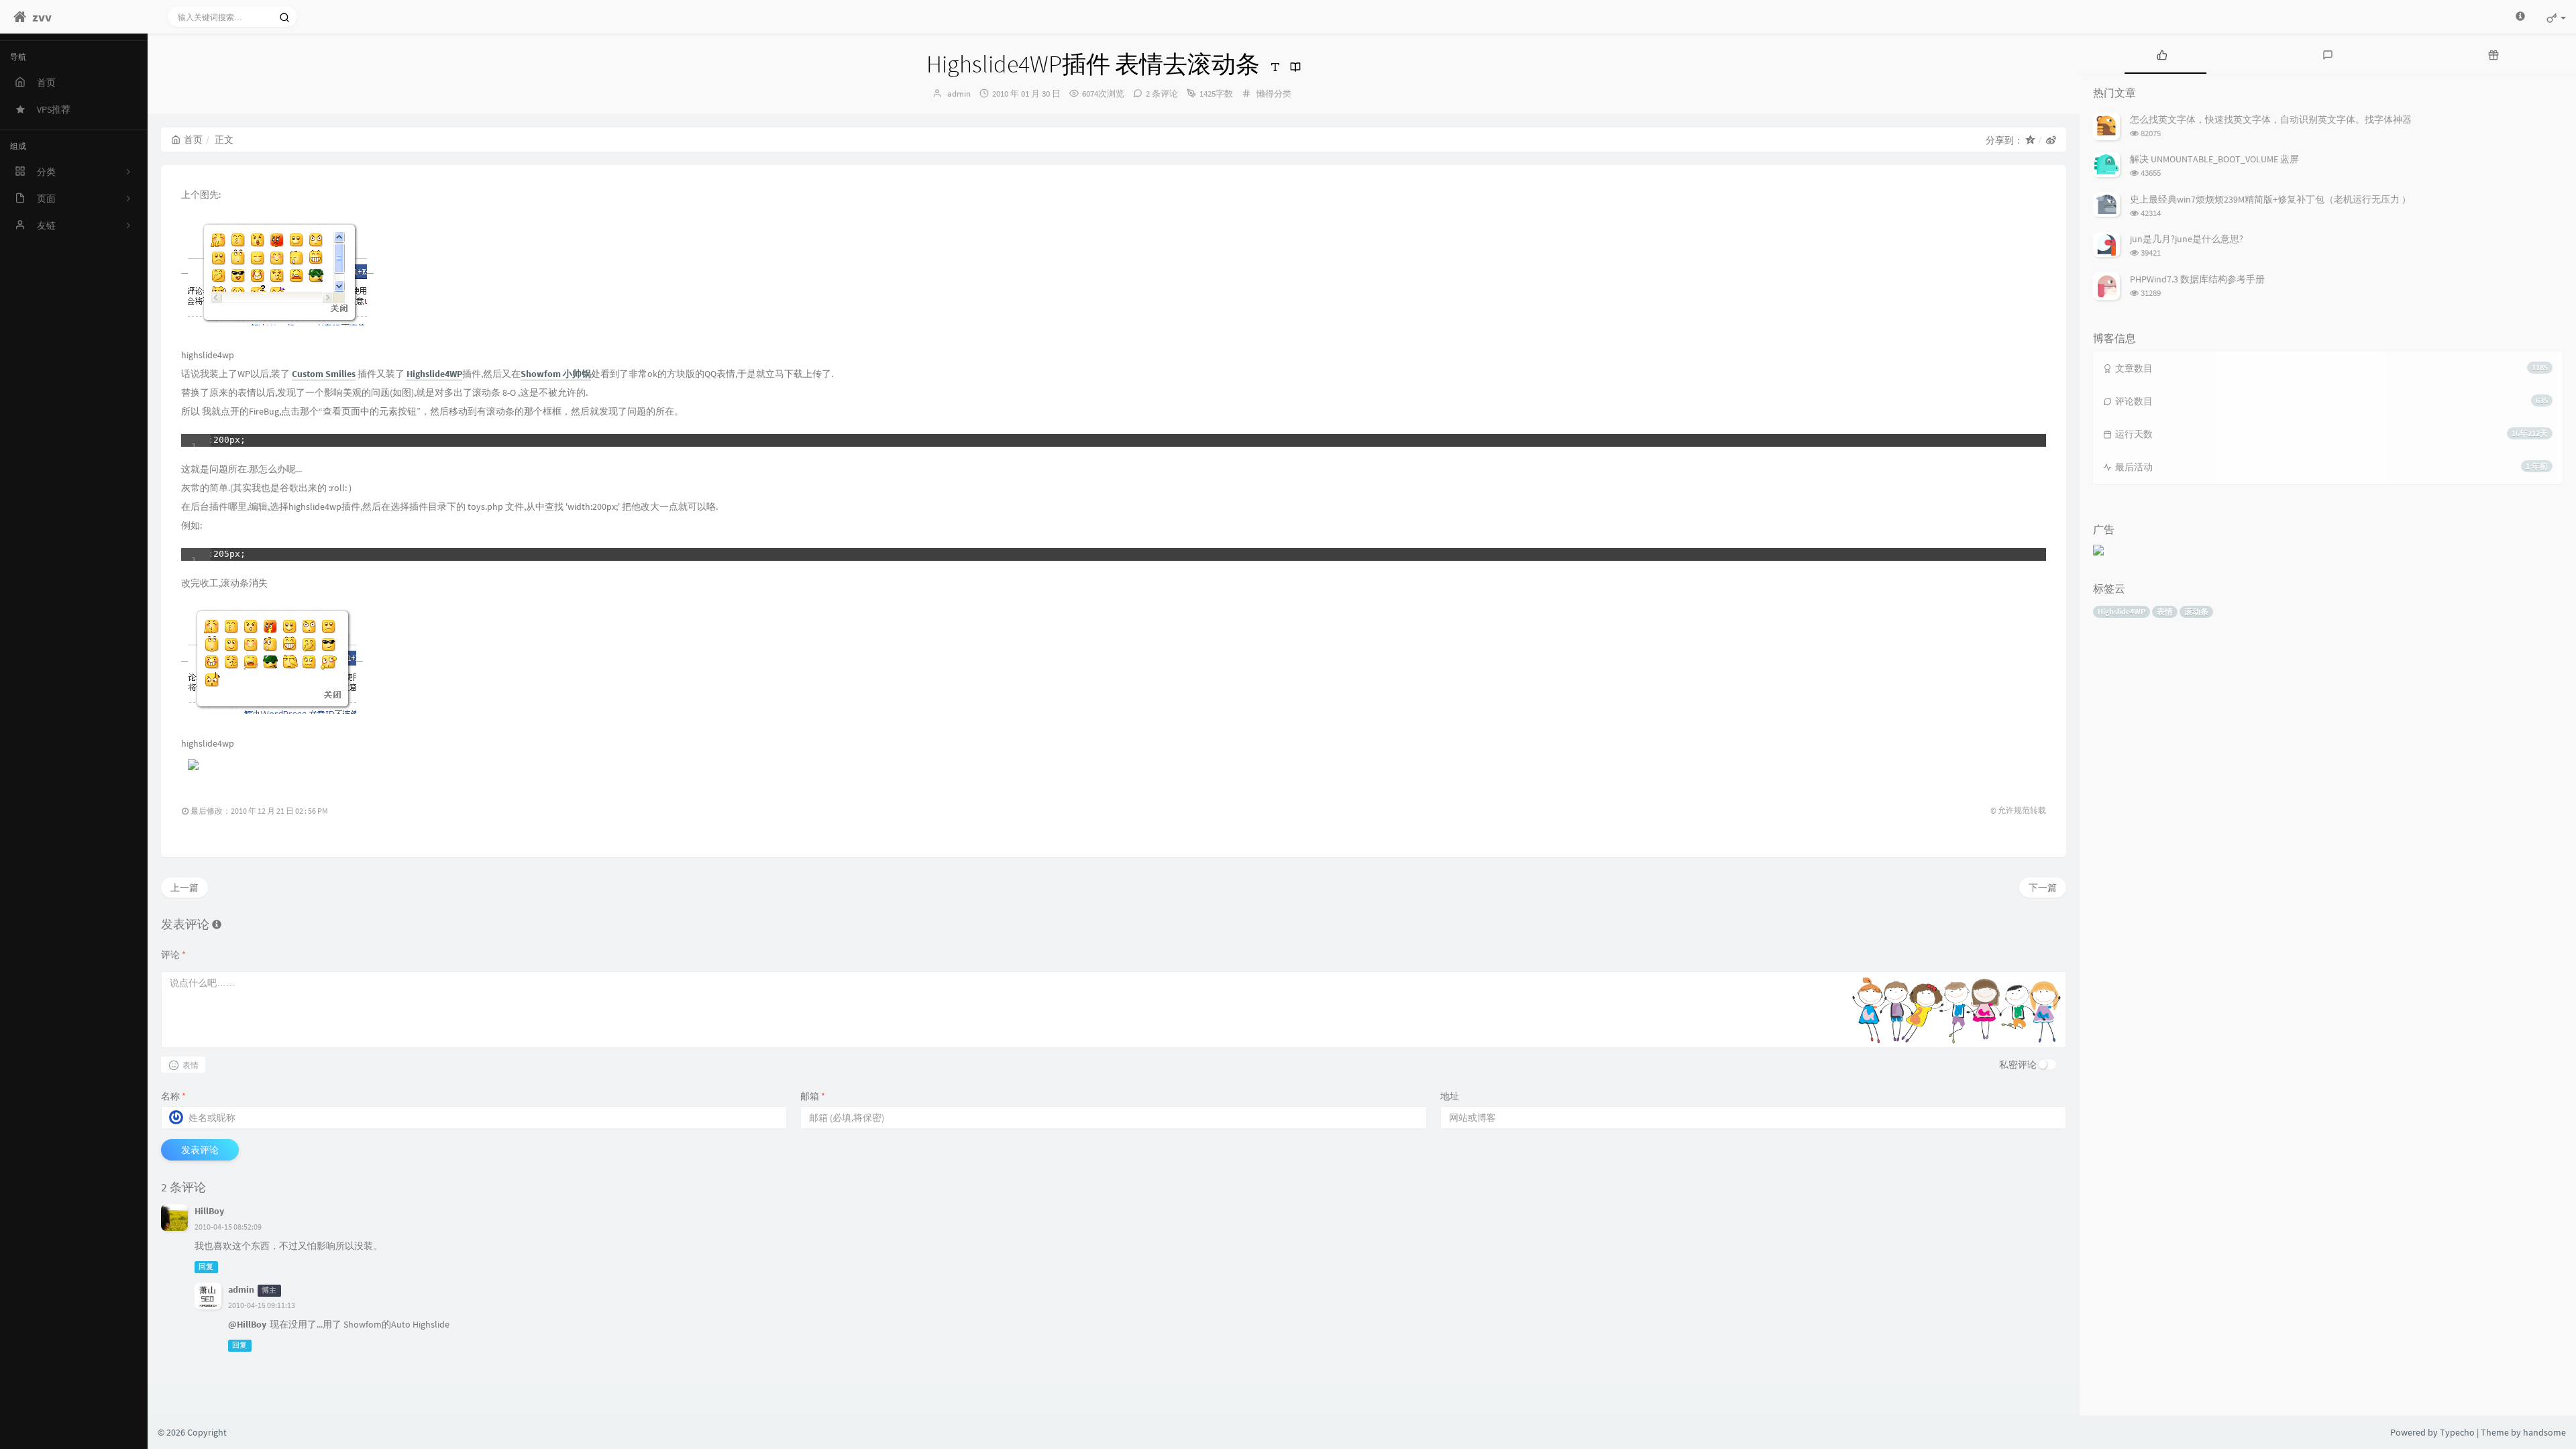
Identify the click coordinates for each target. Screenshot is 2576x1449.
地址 (1450, 1096)
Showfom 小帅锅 (556, 374)
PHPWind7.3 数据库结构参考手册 (2197, 279)
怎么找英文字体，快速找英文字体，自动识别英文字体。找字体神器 (2271, 119)
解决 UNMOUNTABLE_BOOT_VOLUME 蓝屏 (2214, 159)
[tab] (2162, 54)
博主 (269, 1290)
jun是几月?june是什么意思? (2187, 239)
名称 (173, 1096)
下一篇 (2043, 888)
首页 (193, 140)
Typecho (2457, 1432)
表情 (2165, 611)
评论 (173, 955)
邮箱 (813, 1096)
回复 (206, 1267)
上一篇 (184, 888)
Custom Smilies (324, 374)
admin (959, 94)
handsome (2544, 1432)
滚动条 (2196, 611)
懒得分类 (1274, 94)
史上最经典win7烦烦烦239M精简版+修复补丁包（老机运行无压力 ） (2270, 199)
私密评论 (2018, 1065)
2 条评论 (1162, 94)
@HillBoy (247, 1324)
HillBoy (209, 1211)
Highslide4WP (2122, 611)
